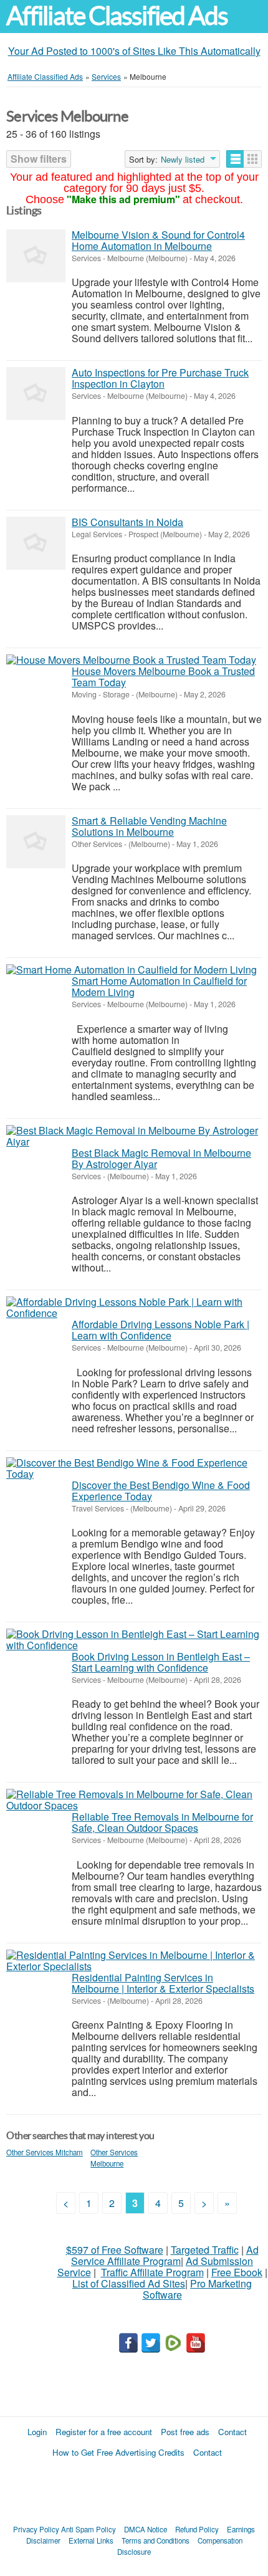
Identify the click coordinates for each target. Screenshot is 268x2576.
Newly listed (183, 160)
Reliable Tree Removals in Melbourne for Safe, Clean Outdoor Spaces (162, 1822)
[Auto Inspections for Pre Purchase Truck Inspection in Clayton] (36, 394)
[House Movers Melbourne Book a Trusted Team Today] (131, 660)
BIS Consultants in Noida (127, 522)
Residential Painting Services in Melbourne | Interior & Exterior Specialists (163, 1983)
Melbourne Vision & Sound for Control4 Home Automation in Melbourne (158, 240)
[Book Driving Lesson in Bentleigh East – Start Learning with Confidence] (134, 1640)
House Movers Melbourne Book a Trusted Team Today (163, 677)
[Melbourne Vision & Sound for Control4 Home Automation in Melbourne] (36, 256)
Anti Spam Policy (89, 2529)
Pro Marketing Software (198, 2289)
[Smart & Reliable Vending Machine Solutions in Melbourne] (36, 842)
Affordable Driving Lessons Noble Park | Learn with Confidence (160, 1330)
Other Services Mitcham (45, 2152)
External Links (91, 2540)
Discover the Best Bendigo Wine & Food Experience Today (161, 1491)
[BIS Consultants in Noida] (36, 543)
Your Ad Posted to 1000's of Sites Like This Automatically (134, 51)
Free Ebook (237, 2272)
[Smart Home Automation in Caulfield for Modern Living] (132, 970)
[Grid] (253, 159)
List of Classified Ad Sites (129, 2283)
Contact (232, 2432)
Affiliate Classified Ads (117, 16)
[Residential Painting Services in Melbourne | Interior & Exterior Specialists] (134, 1961)
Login (37, 2432)
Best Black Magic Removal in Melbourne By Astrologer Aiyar (161, 1158)
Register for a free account (104, 2432)
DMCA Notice (146, 2529)
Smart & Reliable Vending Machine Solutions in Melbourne (149, 826)
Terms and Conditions (156, 2540)
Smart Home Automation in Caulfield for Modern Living (159, 986)
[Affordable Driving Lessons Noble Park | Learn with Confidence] (134, 1308)
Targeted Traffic (205, 2250)
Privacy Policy (36, 2529)
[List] (235, 159)
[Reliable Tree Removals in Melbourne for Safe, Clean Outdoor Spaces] (134, 1800)
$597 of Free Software (115, 2250)
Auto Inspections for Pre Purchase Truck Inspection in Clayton (160, 378)
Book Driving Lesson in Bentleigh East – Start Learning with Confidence (161, 1662)
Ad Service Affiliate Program (165, 2255)
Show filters (39, 159)
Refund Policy (197, 2529)
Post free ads (185, 2432)
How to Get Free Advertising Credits (118, 2452)
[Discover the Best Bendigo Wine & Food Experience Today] (134, 1468)
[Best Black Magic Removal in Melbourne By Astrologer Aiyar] (134, 1136)
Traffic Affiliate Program (152, 2272)
